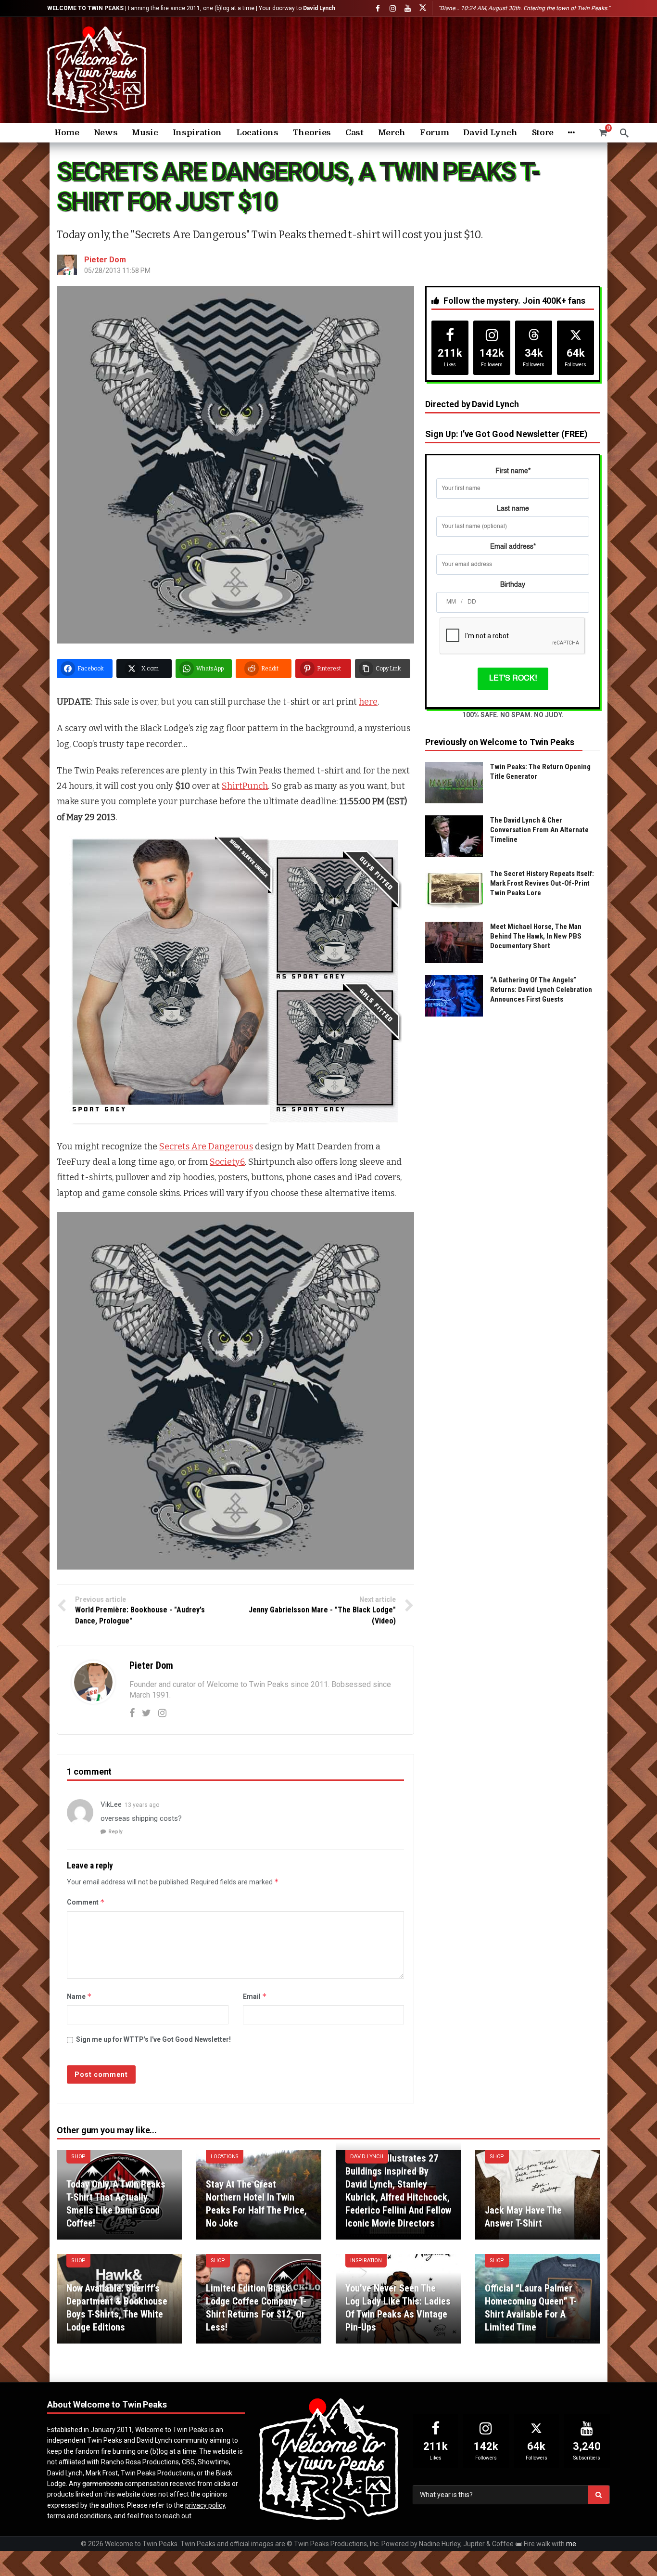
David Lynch (367, 2157)
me (571, 2544)
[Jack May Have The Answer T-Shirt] (538, 2195)
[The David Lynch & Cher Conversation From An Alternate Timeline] (454, 836)
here (368, 702)
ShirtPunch (245, 786)
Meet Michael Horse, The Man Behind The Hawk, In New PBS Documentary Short (536, 936)
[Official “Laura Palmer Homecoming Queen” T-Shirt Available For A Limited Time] (538, 2299)
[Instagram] (393, 8)
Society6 (227, 1162)
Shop (78, 2157)
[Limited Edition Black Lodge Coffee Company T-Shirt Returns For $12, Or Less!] (259, 2299)
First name (513, 471)
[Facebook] (378, 8)
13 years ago (142, 1805)
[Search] (624, 133)
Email (255, 1996)
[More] (571, 133)
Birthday (513, 585)
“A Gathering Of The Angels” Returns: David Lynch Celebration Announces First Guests (541, 990)
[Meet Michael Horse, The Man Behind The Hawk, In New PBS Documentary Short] (454, 942)
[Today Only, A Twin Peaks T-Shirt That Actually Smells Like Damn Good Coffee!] (119, 2195)
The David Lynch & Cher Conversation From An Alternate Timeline (539, 830)
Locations (225, 2157)
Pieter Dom (105, 260)
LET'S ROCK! (513, 679)
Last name (513, 509)
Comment (86, 1902)
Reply (115, 1832)
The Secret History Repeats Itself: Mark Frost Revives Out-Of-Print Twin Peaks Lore (542, 883)
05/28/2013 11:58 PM (117, 270)
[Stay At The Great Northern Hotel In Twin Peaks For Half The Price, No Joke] (259, 2195)
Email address (513, 547)
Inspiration (366, 2260)
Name (79, 1996)
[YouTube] (408, 8)
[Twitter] (146, 1713)
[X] (423, 8)
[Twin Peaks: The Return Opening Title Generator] (454, 783)
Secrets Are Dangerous (206, 1146)
